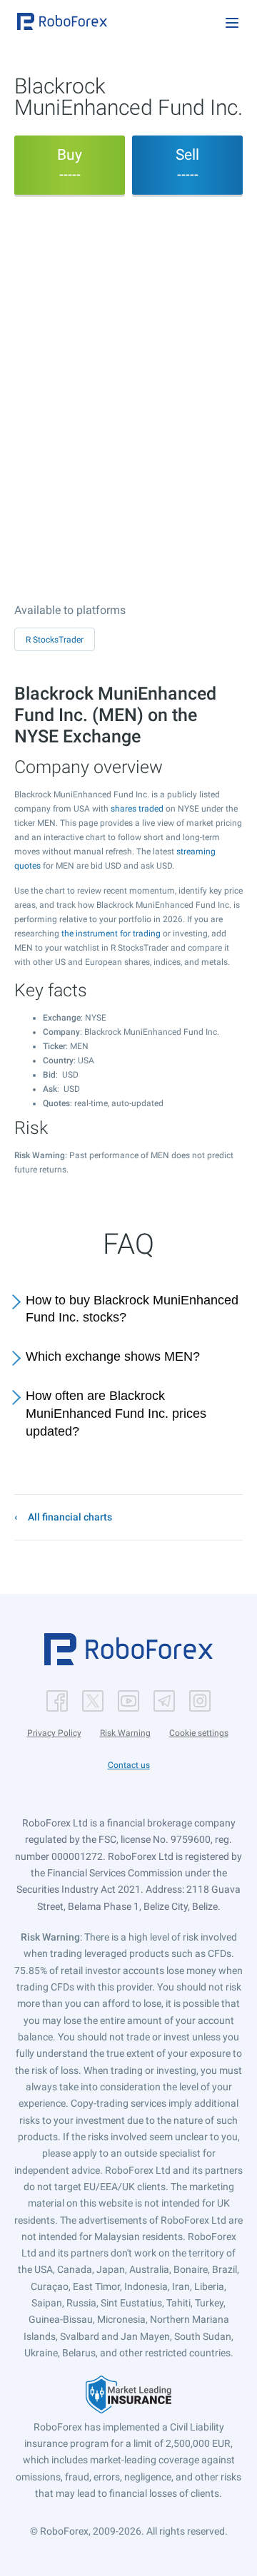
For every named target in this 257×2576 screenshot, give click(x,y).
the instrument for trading (111, 934)
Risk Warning (125, 1733)
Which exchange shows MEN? (113, 1356)
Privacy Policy (54, 1733)
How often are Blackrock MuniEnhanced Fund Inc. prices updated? (116, 1414)
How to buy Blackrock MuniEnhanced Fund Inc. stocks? (132, 1309)
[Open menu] (232, 23)
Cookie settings (199, 1733)
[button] (62, 21)
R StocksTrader (55, 640)
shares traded (137, 809)
